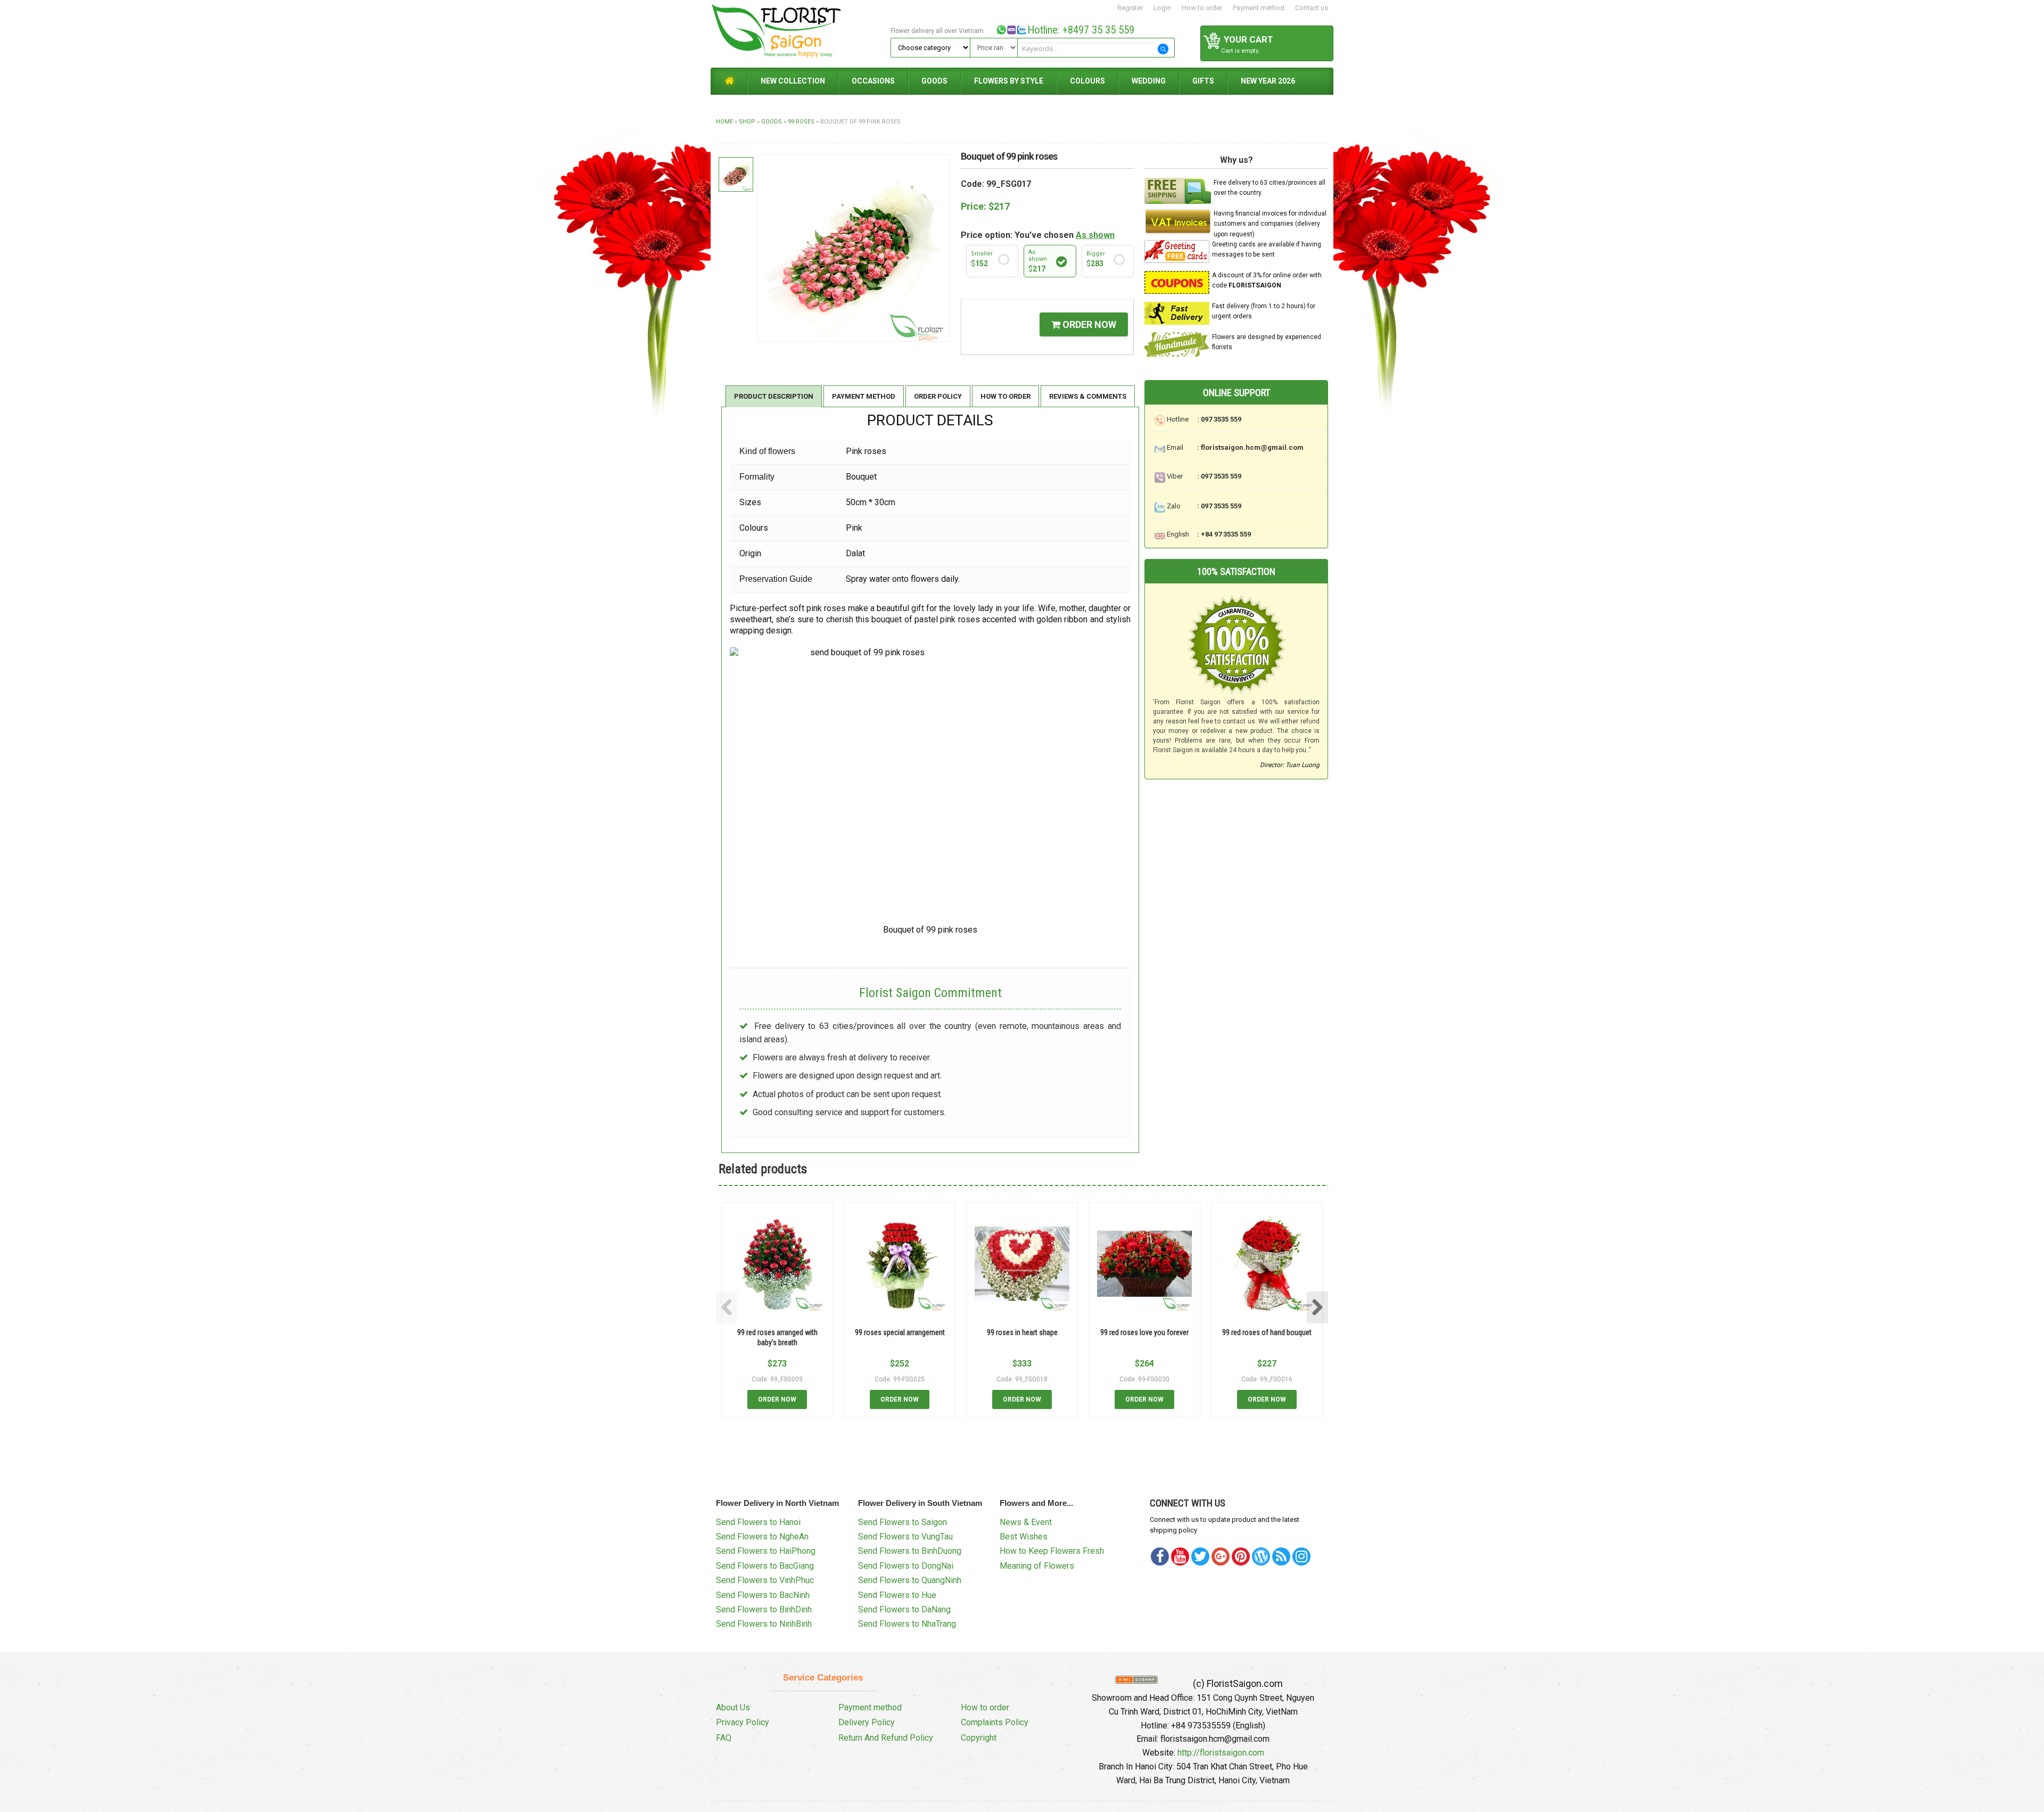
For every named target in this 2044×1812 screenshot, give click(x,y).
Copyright (979, 1738)
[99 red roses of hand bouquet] (1267, 1264)
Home (724, 122)
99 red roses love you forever (1144, 1332)
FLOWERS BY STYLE (1009, 81)
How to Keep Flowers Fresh (1052, 1551)
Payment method (1259, 8)
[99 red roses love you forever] (1144, 1264)
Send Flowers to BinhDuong (910, 1551)
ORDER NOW (1088, 324)
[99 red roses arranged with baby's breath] (777, 1264)
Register (1130, 8)
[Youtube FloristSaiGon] (1180, 1556)
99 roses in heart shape (1022, 1332)
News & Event (1026, 1522)
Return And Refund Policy (886, 1738)
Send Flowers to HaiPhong (766, 1551)
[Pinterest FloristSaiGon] (1241, 1556)
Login (1162, 8)
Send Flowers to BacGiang (765, 1566)
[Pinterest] (1200, 1556)
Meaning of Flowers (1037, 1566)
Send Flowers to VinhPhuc (765, 1580)
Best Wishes (1024, 1537)
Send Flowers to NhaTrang (907, 1624)
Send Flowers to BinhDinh (764, 1609)
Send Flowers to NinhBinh (764, 1624)
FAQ (724, 1738)
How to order (1202, 8)
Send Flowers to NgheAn (762, 1537)
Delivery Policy (867, 1722)
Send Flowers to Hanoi (758, 1522)
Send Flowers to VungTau (905, 1537)
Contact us (1312, 8)
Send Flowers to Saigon (903, 1522)
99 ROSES (801, 122)
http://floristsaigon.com (1221, 1753)
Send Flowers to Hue (897, 1595)
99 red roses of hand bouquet (1267, 1332)
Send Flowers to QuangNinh (910, 1580)
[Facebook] (1160, 1556)
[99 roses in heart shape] (1022, 1264)
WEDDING (1149, 81)
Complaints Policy (995, 1722)
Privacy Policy (743, 1722)
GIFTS (1203, 81)
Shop (747, 122)
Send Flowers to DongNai (906, 1566)
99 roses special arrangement (900, 1332)
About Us (733, 1707)
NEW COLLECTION (793, 81)
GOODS (934, 81)
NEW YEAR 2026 (1268, 81)
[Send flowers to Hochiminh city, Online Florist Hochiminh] (799, 33)
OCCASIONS (873, 81)
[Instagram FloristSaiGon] (1301, 1556)
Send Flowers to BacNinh (763, 1595)
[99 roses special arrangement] (900, 1264)
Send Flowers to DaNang (904, 1609)
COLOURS (1087, 81)
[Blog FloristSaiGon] (1261, 1556)
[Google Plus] (1221, 1556)
